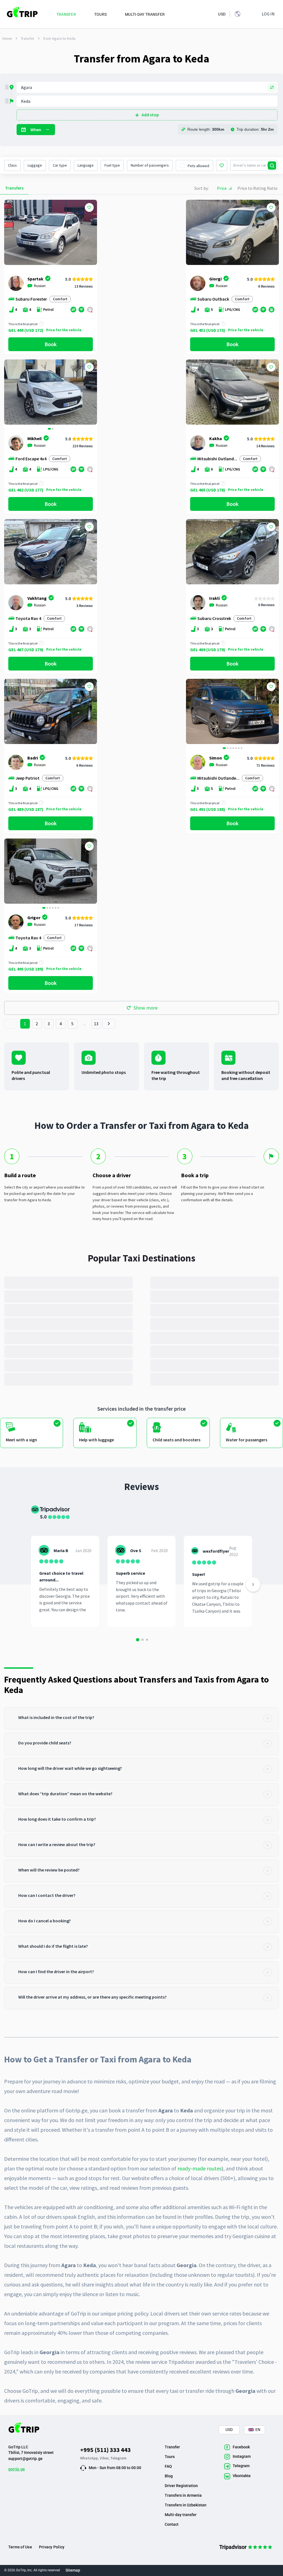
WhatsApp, (90, 2458)
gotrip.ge (17, 2469)
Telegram (118, 2458)
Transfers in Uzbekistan (186, 2505)
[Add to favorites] (89, 207)
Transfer (28, 38)
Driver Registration (181, 2486)
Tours (170, 2457)
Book (51, 344)
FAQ (168, 2466)
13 (96, 1024)
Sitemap (73, 2570)
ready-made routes (200, 2168)
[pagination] (10, 1024)
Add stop (150, 115)
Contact (172, 2524)
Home (7, 38)
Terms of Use (20, 2547)
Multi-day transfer (181, 2515)
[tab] (141, 1718)
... (85, 1024)
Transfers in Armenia (183, 2495)
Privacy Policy (52, 2547)
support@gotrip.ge (25, 2459)
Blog (169, 2476)
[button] (10, 393)
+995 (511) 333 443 (105, 2450)
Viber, (105, 2458)
